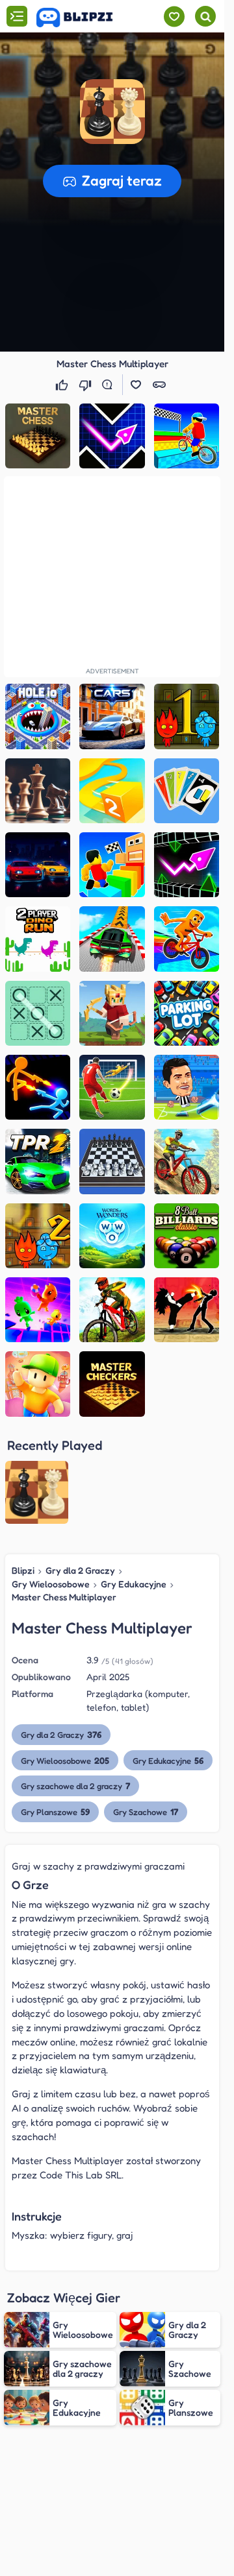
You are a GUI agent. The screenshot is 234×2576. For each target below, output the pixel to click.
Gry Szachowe (146, 1812)
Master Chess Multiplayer (64, 1597)
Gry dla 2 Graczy (80, 1570)
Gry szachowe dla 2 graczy (75, 1786)
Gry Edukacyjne (134, 1584)
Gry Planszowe (55, 1812)
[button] (112, 112)
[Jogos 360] (84, 18)
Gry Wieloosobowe (51, 1584)
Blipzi (23, 1570)
